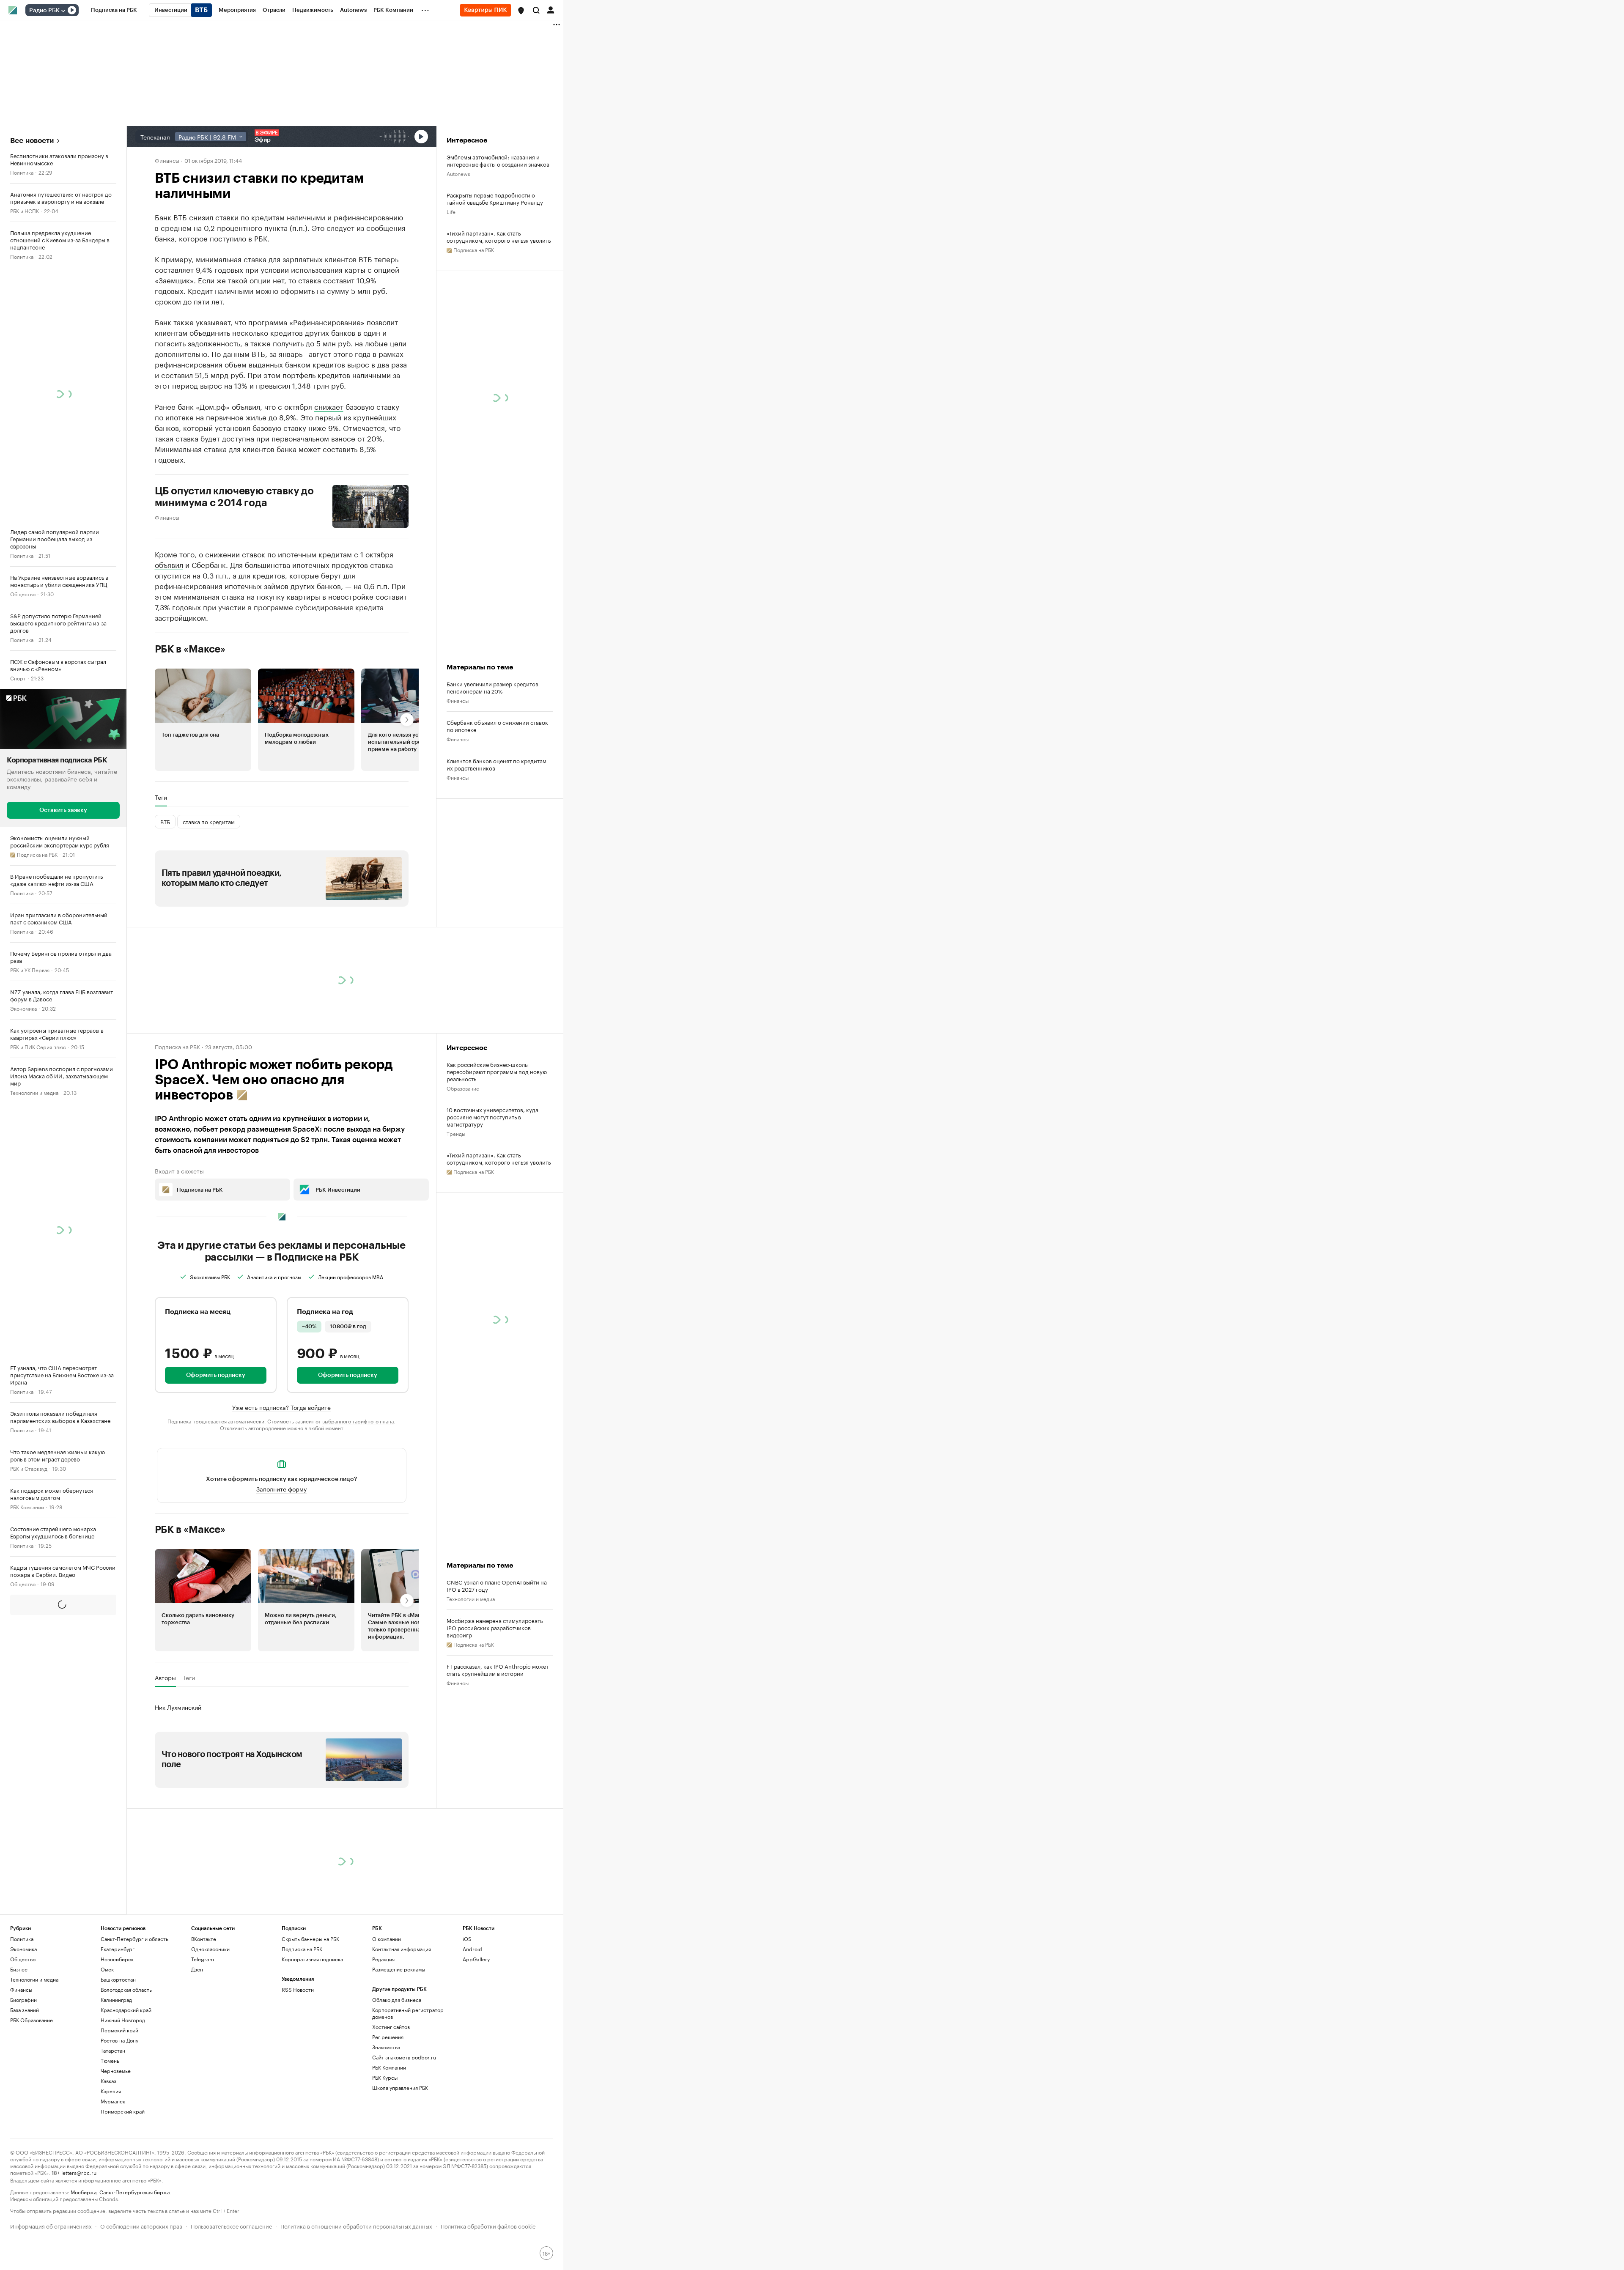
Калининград (116, 2000)
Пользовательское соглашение (231, 2225)
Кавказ (108, 2081)
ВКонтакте (204, 1939)
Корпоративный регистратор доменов (408, 2013)
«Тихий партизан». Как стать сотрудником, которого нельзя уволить (499, 236)
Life (451, 211)
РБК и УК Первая (30, 969)
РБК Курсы (385, 2077)
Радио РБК (44, 11)
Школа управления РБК (400, 2088)
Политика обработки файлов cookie (488, 2225)
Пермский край (119, 2030)
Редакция (383, 1959)
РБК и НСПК (25, 210)
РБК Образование (32, 2020)
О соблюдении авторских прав (141, 2225)
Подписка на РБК (302, 1949)
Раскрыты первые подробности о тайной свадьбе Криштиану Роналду (495, 198)
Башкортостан (118, 1979)
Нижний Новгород (123, 2020)
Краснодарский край (126, 2010)
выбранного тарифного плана (358, 1421)
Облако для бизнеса (397, 2000)
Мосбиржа (84, 2192)
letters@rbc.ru (79, 2172)
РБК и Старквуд (29, 1468)
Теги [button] (161, 797)
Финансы (167, 160)
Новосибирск (117, 1959)
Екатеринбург (118, 1949)
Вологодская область (126, 1989)
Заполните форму (281, 1489)
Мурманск (113, 2101)
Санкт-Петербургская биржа (134, 2192)
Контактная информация (402, 1949)
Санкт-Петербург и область (134, 1939)
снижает (329, 406)
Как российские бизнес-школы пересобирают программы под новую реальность (497, 1071)
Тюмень (110, 2060)
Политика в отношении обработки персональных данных (356, 2225)
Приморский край (123, 2111)
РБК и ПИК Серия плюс (38, 1046)
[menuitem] (114, 10)
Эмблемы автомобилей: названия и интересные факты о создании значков (498, 160)
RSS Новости (298, 1989)
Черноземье (116, 2071)
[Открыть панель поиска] (536, 10)
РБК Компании (27, 1506)
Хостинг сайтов (391, 2027)
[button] (521, 11)
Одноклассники (210, 1949)
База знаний (25, 2010)
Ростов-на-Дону (119, 2040)
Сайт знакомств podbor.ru (404, 2057)
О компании (387, 1939)
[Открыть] (63, 11)
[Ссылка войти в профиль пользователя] (551, 9)
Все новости (32, 141)
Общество (23, 594)
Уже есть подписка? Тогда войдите (281, 1407)
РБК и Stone (24, 1660)
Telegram (203, 1959)
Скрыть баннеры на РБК (310, 1939)
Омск (107, 1969)
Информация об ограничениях (51, 2225)
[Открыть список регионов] (521, 11)
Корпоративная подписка (312, 1959)
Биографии (23, 2000)
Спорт (18, 678)
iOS (467, 1939)
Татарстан (113, 2050)
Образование (463, 1088)
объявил (169, 564)
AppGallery (476, 1959)
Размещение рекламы (399, 1969)
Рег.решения (388, 2037)
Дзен (197, 1969)
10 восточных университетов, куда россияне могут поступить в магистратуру (492, 1117)
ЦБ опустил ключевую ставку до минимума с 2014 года (235, 497)
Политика (22, 172)
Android (472, 1949)
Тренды (456, 1133)
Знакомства (386, 2047)
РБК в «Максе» (190, 649)
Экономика (23, 1008)
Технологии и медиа (34, 1092)
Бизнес (19, 1969)
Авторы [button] (165, 1678)
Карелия (111, 2091)
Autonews (458, 173)
